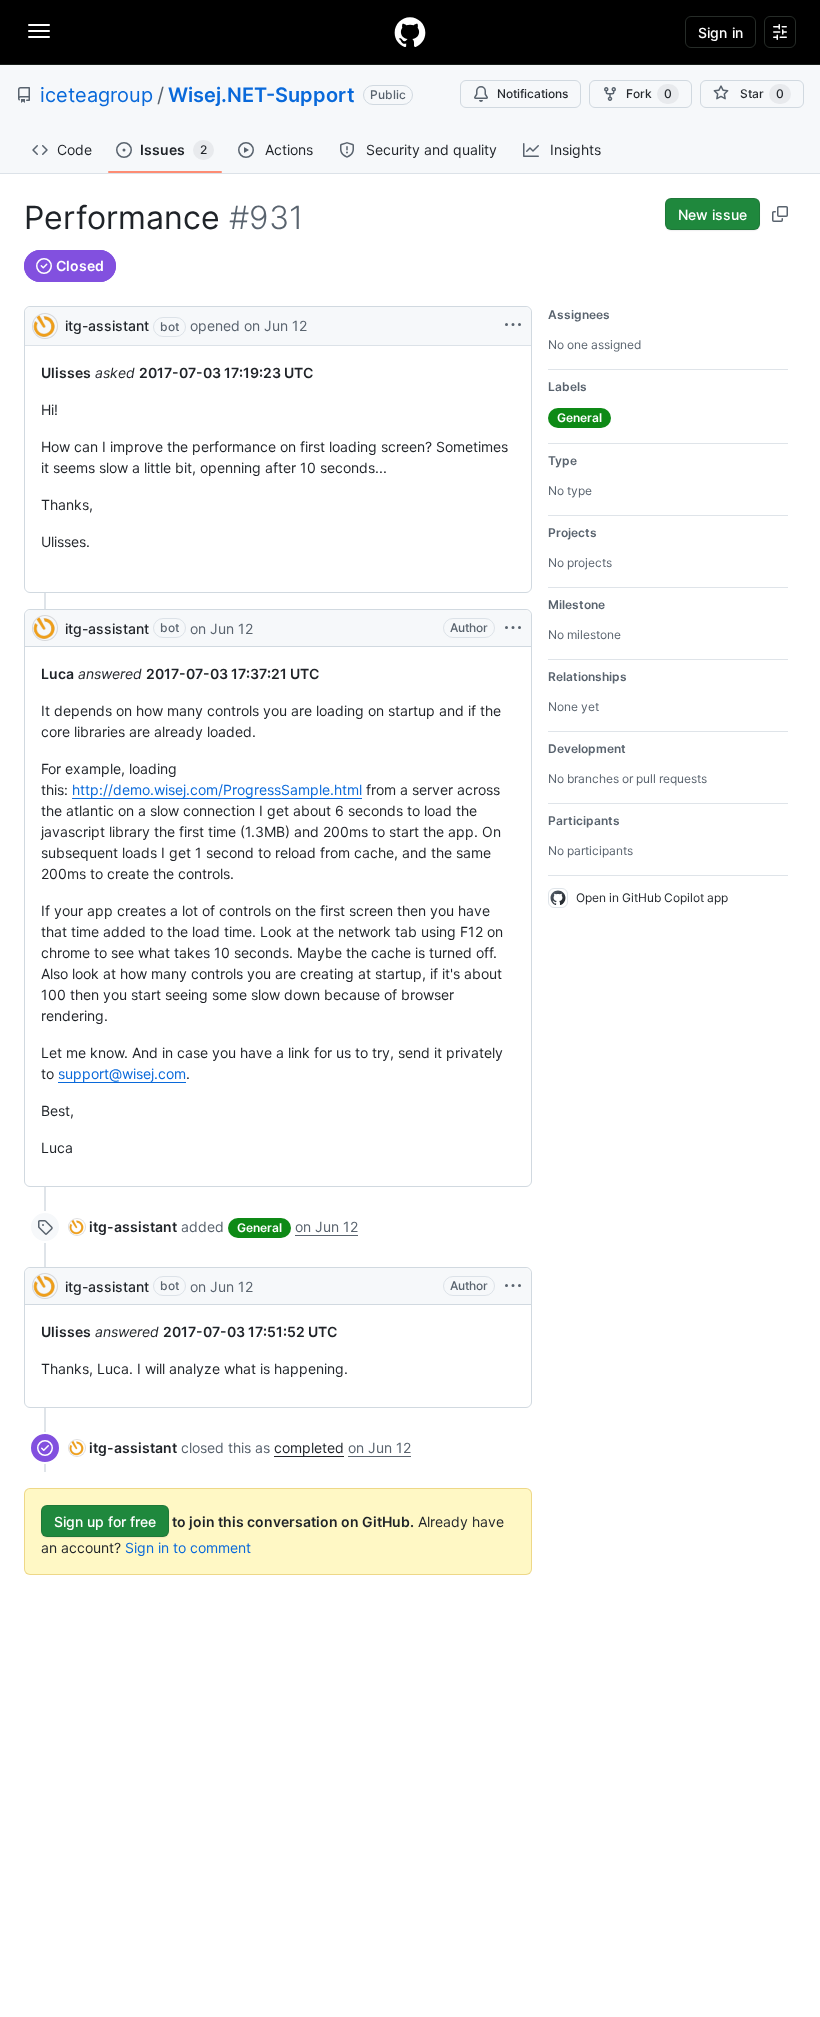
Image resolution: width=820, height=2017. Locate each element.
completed (309, 1447)
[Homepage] (410, 32)
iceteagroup (96, 95)
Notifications (532, 93)
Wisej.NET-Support (261, 95)
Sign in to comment (188, 1547)
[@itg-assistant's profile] (45, 324)
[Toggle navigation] (39, 31)
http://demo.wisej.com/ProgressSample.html (217, 789)
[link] (123, 1226)
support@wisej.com (122, 1073)
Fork (649, 93)
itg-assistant (107, 325)
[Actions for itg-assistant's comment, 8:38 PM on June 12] (513, 628)
